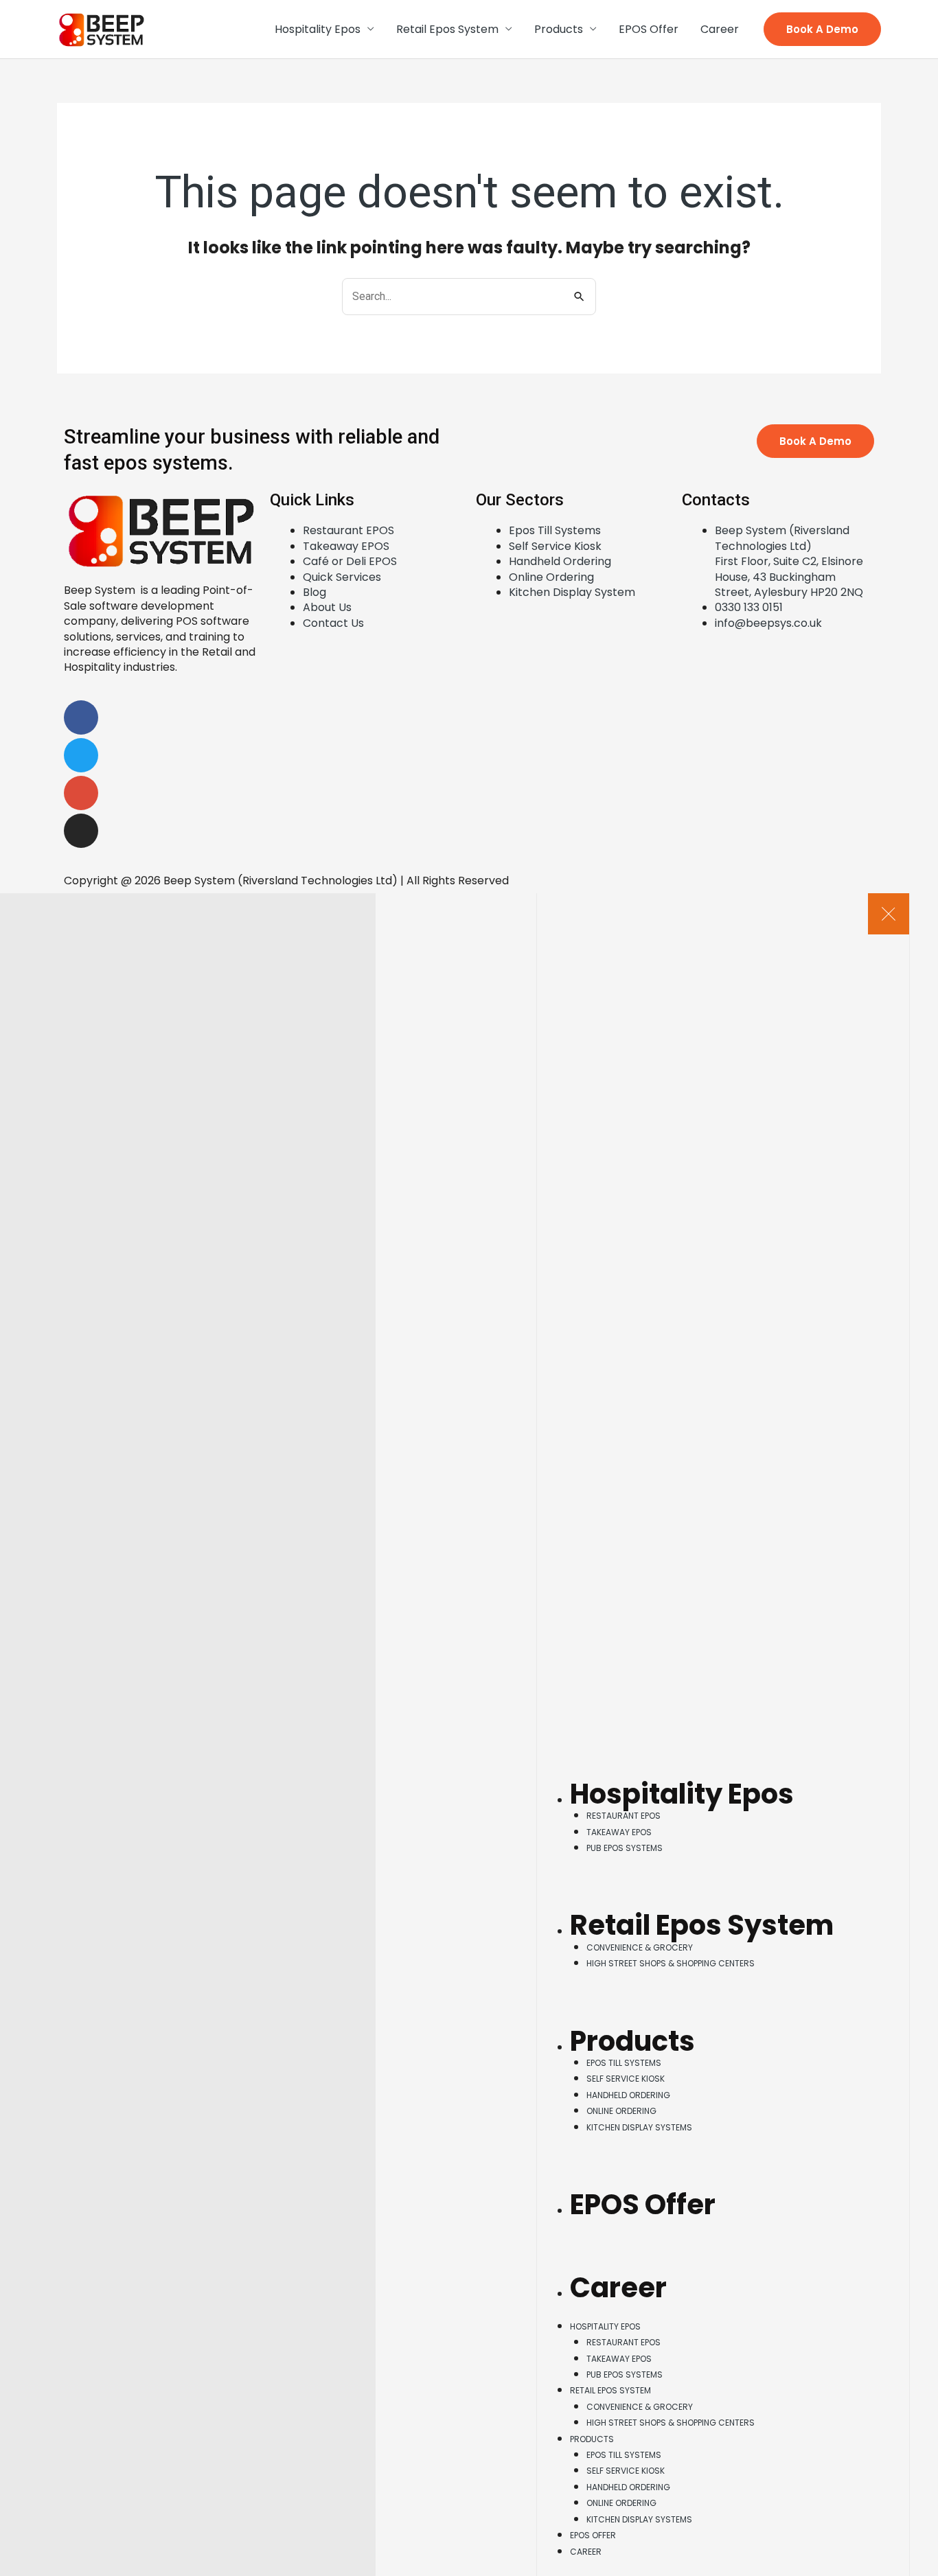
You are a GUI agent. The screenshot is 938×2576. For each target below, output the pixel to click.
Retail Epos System (447, 29)
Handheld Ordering (628, 2095)
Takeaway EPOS (619, 1832)
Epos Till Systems (624, 2063)
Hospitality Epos (318, 29)
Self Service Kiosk (626, 2079)
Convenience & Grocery (640, 1947)
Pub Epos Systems (625, 1848)
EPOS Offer (649, 29)
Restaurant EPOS (624, 1816)
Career (720, 29)
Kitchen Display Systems (639, 2127)
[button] (822, 29)
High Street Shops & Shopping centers (671, 1963)
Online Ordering (621, 2111)
